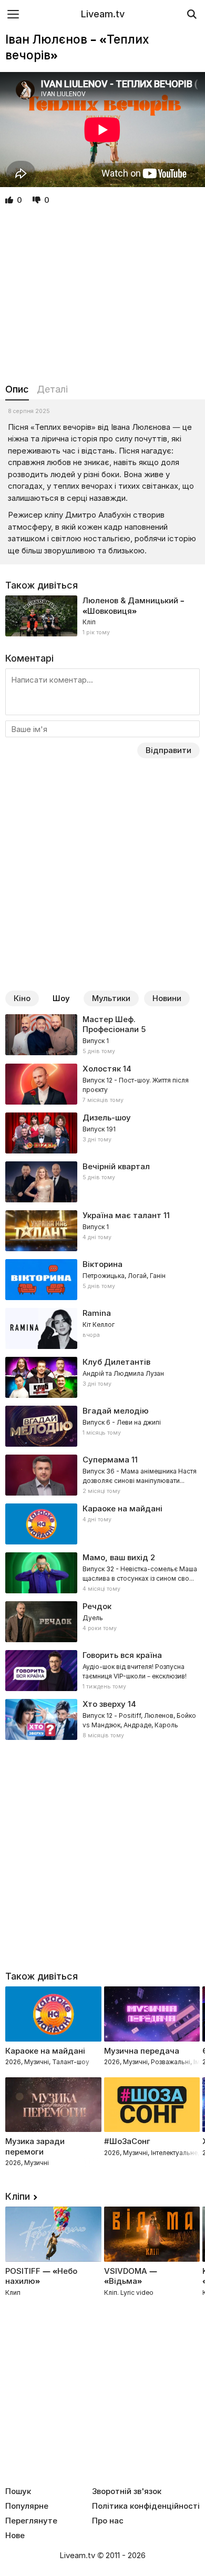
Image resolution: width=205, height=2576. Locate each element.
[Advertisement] (102, 295)
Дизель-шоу (107, 1117)
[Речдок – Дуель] (102, 1622)
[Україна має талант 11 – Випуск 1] (102, 1231)
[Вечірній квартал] (102, 1182)
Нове (15, 2536)
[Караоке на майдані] (102, 1524)
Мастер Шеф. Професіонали (111, 1024)
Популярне (27, 2506)
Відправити (168, 750)
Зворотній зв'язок (127, 2491)
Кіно (22, 998)
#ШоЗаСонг (127, 2141)
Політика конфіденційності (146, 2506)
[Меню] (13, 14)
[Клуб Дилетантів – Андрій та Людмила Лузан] (102, 1377)
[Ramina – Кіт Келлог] (102, 1328)
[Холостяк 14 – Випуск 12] (102, 1084)
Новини (167, 998)
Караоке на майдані (122, 1508)
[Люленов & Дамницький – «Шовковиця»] (102, 616)
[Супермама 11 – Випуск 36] (102, 1475)
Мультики (111, 998)
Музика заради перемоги (35, 2146)
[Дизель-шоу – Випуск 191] (102, 1133)
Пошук (18, 2491)
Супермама (106, 1460)
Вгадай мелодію (116, 1411)
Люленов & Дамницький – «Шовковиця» (134, 606)
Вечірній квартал (116, 1166)
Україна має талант (122, 1215)
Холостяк (102, 1069)
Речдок (97, 1606)
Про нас (108, 2521)
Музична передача (142, 2051)
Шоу (61, 998)
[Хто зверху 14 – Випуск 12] (102, 1719)
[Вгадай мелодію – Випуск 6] (102, 1426)
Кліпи (18, 2196)
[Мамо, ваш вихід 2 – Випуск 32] (102, 1573)
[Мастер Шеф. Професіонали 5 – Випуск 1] (102, 1035)
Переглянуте (31, 2521)
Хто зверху (104, 1704)
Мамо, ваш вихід (115, 1557)
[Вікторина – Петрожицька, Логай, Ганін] (102, 1280)
